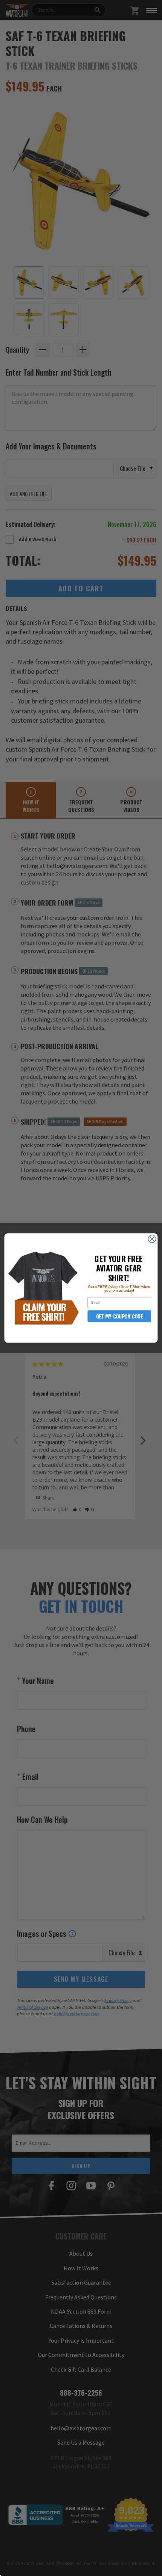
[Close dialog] (152, 1239)
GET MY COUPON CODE (119, 1316)
